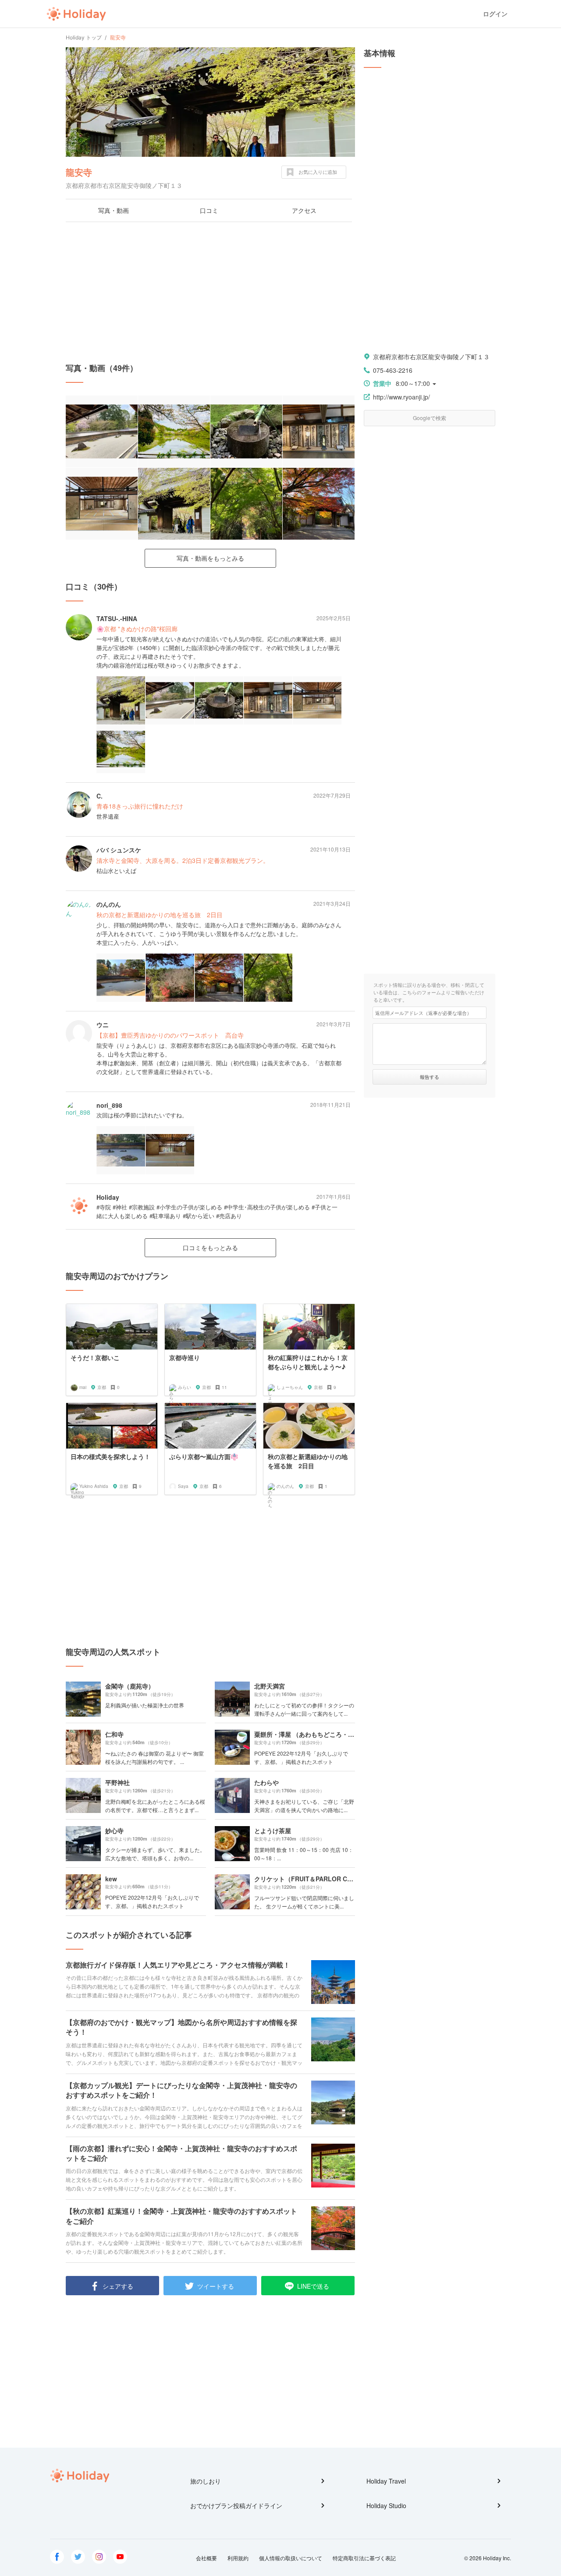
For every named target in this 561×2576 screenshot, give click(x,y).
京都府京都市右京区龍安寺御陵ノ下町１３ (431, 357)
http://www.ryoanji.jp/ (401, 397)
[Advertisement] (210, 292)
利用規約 (238, 2558)
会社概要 (206, 2558)
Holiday (76, 14)
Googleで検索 (430, 418)
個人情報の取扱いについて (291, 2558)
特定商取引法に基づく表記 (364, 2558)
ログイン (495, 14)
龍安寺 (79, 172)
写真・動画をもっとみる (210, 558)
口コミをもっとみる (210, 1247)
